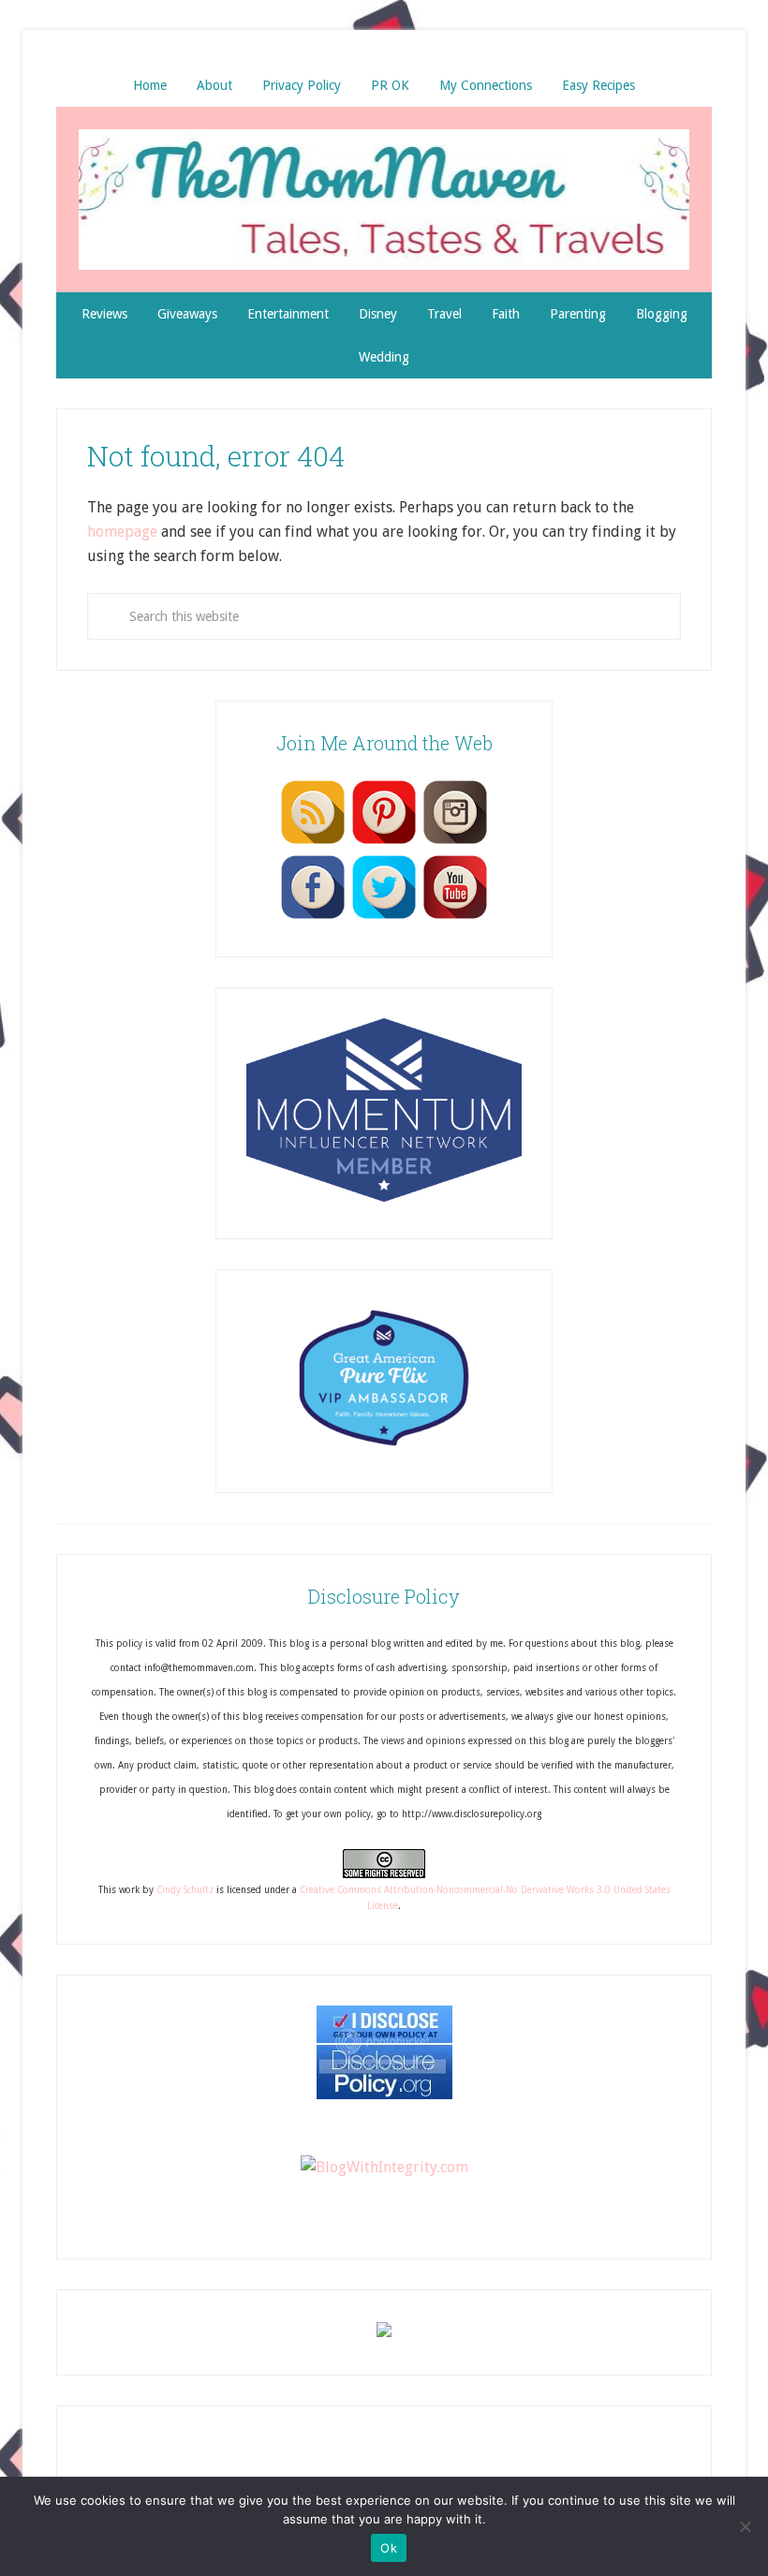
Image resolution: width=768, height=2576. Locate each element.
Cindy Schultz (185, 1890)
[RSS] (313, 843)
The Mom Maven (384, 200)
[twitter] (384, 918)
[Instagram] (455, 843)
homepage (122, 532)
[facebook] (313, 918)
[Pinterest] (384, 843)
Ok (389, 2548)
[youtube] (455, 918)
